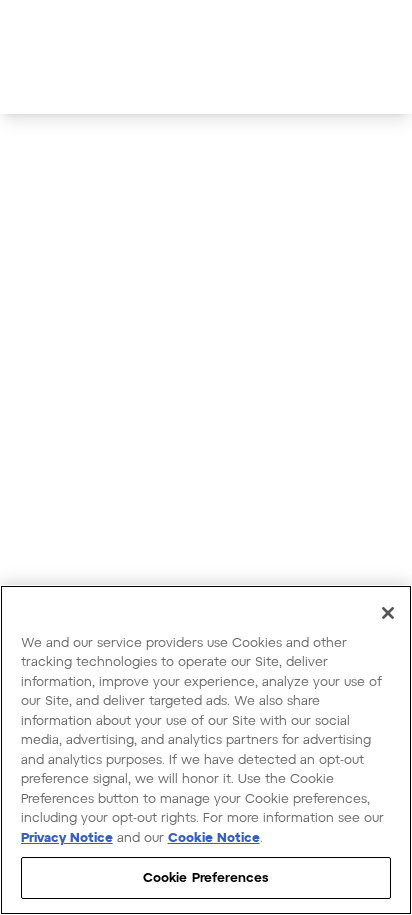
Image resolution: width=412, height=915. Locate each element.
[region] (206, 750)
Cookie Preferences (206, 877)
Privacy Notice (67, 837)
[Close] (388, 613)
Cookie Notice (214, 837)
